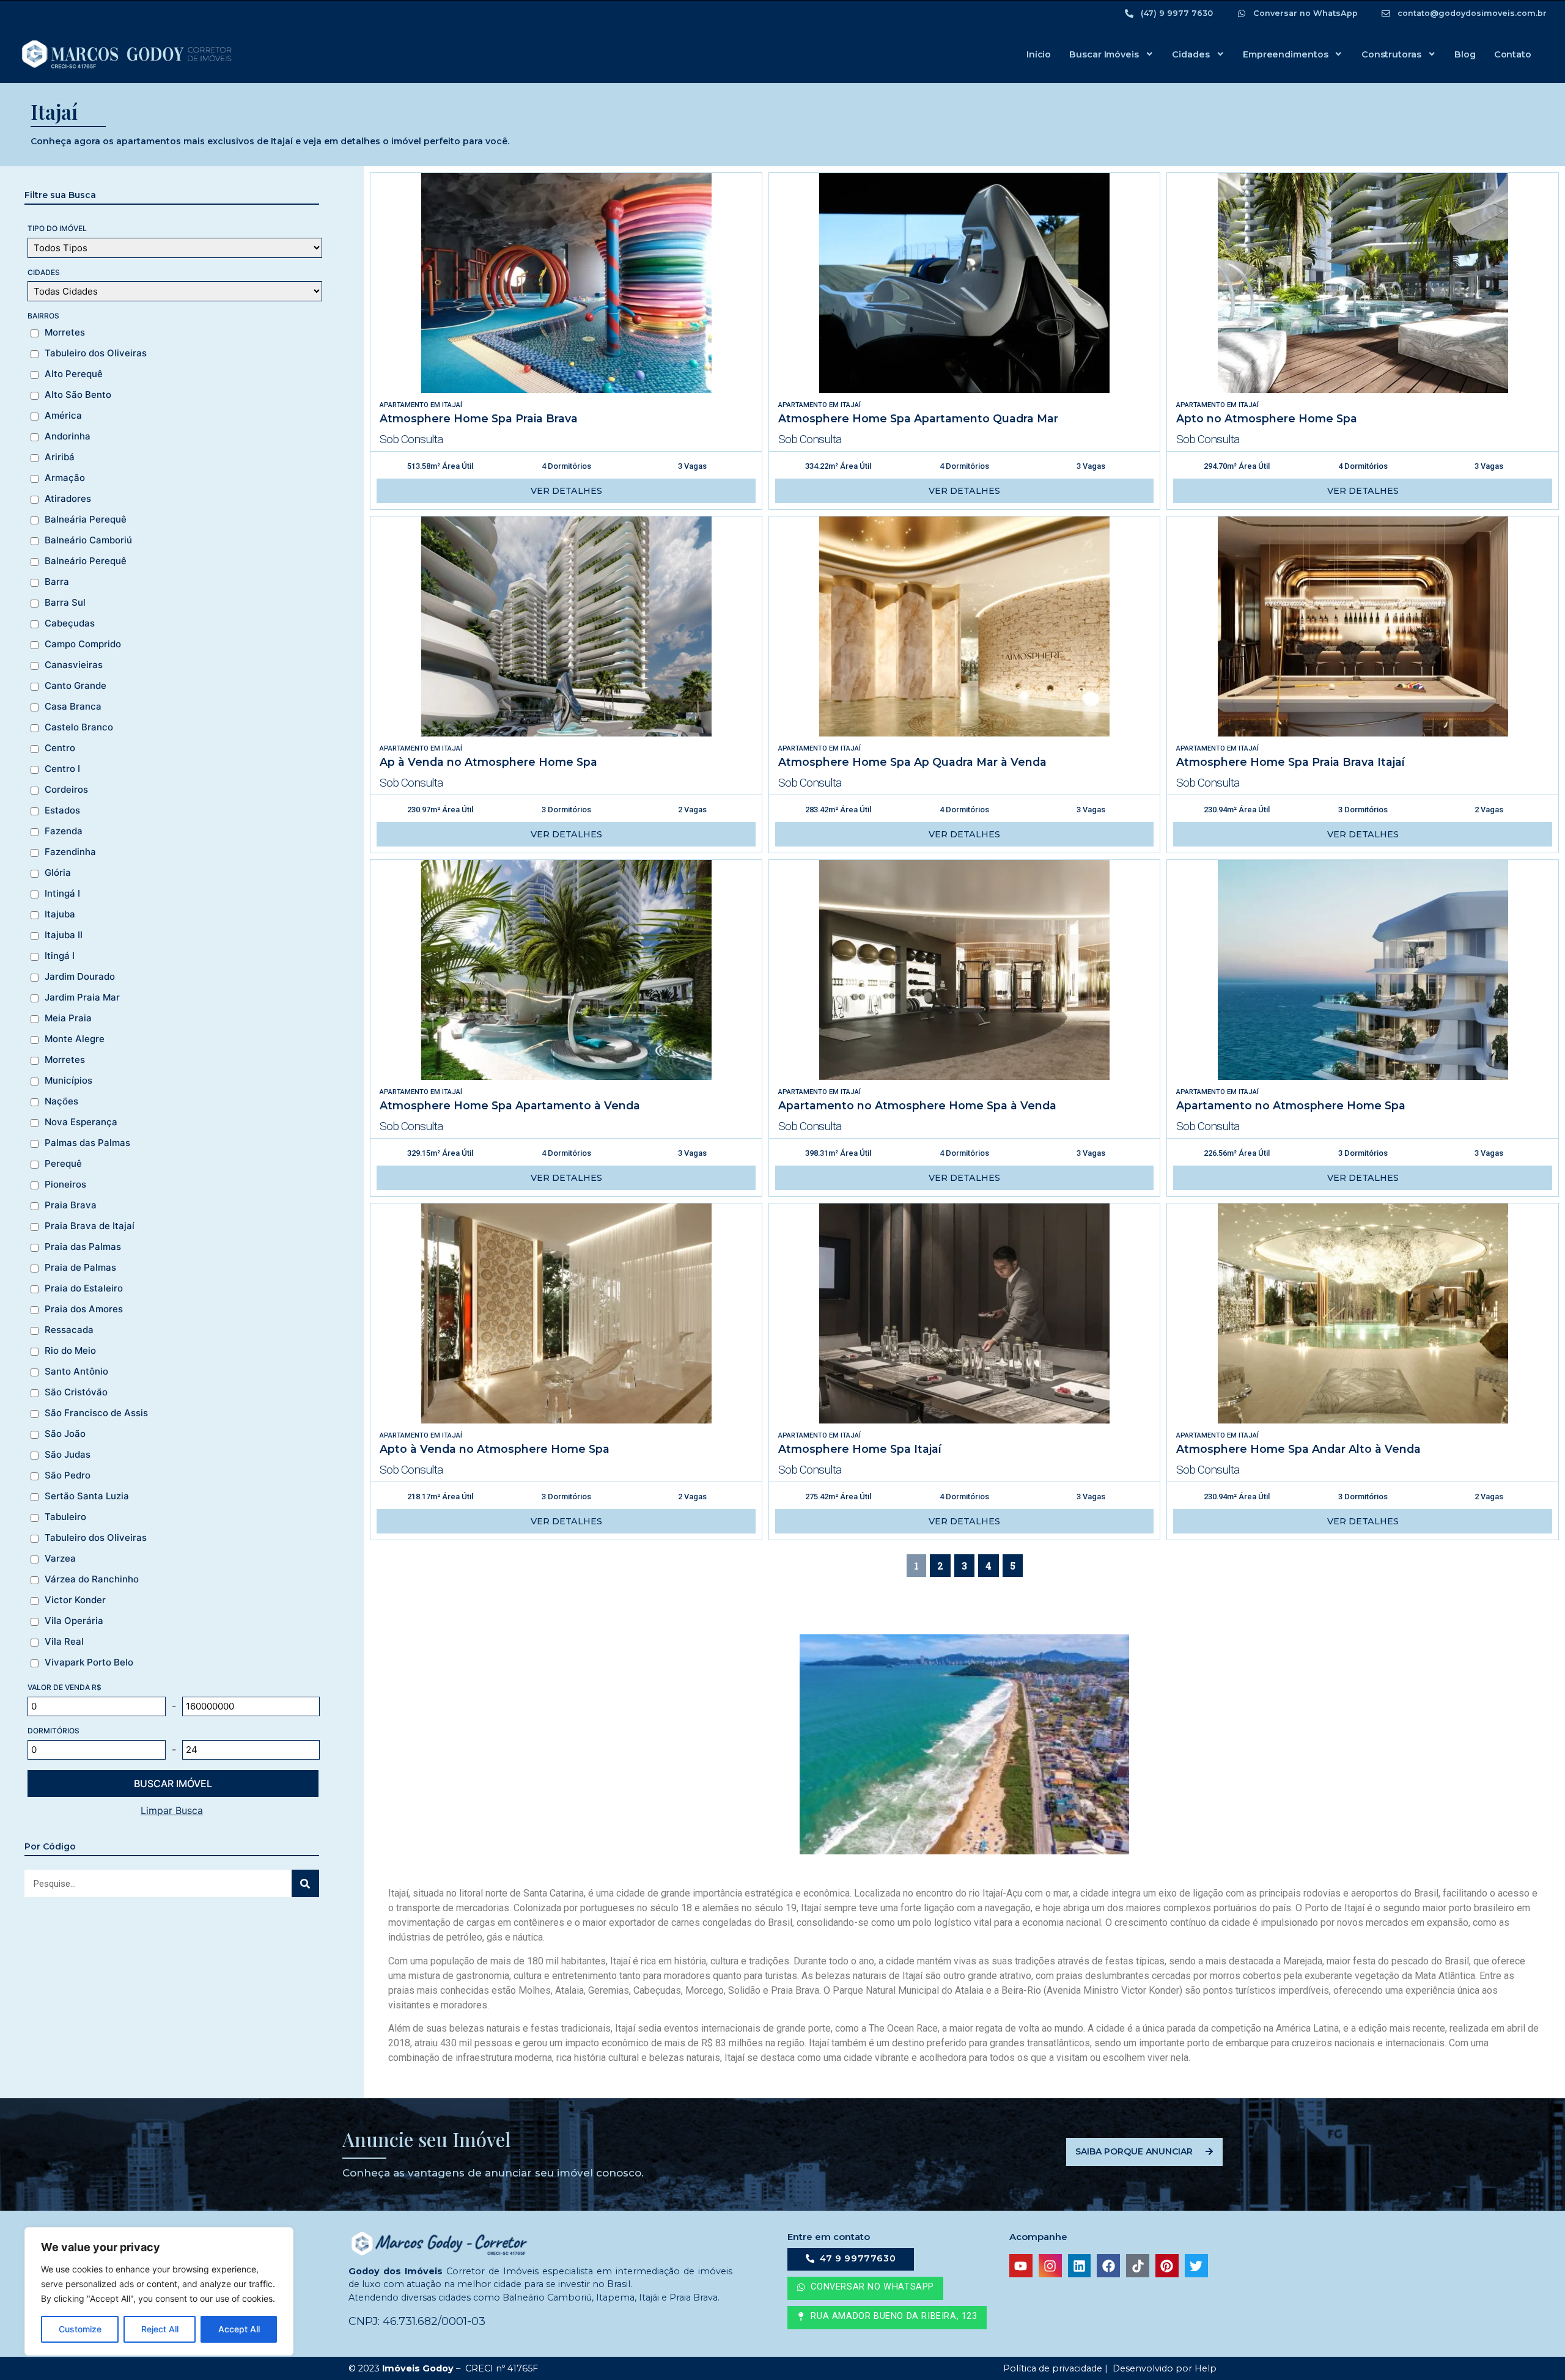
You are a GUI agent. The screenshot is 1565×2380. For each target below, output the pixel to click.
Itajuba (60, 914)
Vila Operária (74, 1621)
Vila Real (64, 1642)
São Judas (68, 1455)
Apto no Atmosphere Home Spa (1267, 418)
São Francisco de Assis (96, 1413)
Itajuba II (64, 935)
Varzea (60, 1559)
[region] (159, 2291)
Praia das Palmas (83, 1247)
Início (1039, 54)
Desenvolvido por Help (1163, 2368)
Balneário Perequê (86, 561)
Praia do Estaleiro (84, 1288)
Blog (1465, 54)
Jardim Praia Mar (82, 997)
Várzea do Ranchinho (92, 1579)
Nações (61, 1101)
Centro (60, 748)
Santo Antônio (76, 1372)
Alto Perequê (74, 374)
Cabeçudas (70, 623)
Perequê (63, 1164)
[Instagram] (1050, 2266)
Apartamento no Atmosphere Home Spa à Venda (917, 1105)
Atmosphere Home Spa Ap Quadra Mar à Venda (912, 762)
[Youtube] (1021, 2266)
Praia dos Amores (84, 1309)
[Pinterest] (1167, 2266)
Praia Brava (71, 1205)
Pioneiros (65, 1184)
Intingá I (62, 894)
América (63, 416)
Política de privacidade (1051, 2368)
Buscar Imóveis (1104, 54)
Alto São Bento (78, 395)
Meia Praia (68, 1018)
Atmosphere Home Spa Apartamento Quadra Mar (918, 418)
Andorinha (68, 436)
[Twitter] (1196, 2266)
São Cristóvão (76, 1392)
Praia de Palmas (80, 1268)
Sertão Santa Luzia (87, 1496)
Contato (1513, 54)
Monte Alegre (75, 1039)
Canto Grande (75, 686)
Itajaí (452, 405)
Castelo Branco (79, 727)
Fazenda (64, 831)
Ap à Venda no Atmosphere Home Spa (488, 762)
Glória (58, 873)
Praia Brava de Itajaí (90, 1226)
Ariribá (60, 457)
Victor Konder (75, 1600)
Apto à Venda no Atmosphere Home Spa (495, 1449)
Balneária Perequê (86, 520)
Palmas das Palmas (87, 1143)
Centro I (62, 769)
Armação (65, 478)
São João (65, 1434)
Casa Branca (73, 707)
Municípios (68, 1081)
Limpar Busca (172, 1810)
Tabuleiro (65, 1517)
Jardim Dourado (80, 977)
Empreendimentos (1286, 54)
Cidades (1191, 54)
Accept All (239, 2329)
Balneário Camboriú (88, 540)
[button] (887, 2318)
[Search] (305, 1883)
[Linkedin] (1080, 2266)
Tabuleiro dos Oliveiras (96, 353)
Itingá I (60, 956)
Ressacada (69, 1330)
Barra (57, 582)
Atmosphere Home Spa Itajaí (860, 1449)
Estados (62, 810)
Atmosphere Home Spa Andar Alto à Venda (1298, 1449)
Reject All (160, 2329)
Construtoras (1391, 54)
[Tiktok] (1138, 2266)
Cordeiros (66, 790)
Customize (80, 2329)
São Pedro (68, 1475)
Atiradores (68, 499)
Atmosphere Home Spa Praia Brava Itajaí (1291, 762)
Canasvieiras (74, 665)
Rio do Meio (70, 1351)
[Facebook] (1108, 2266)
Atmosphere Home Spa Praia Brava (479, 418)
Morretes (65, 332)
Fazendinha (70, 852)
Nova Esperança (81, 1122)
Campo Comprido (83, 644)
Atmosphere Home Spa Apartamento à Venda (510, 1105)
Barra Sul (65, 603)
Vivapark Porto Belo (89, 1662)
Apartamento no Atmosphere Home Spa (1291, 1105)
